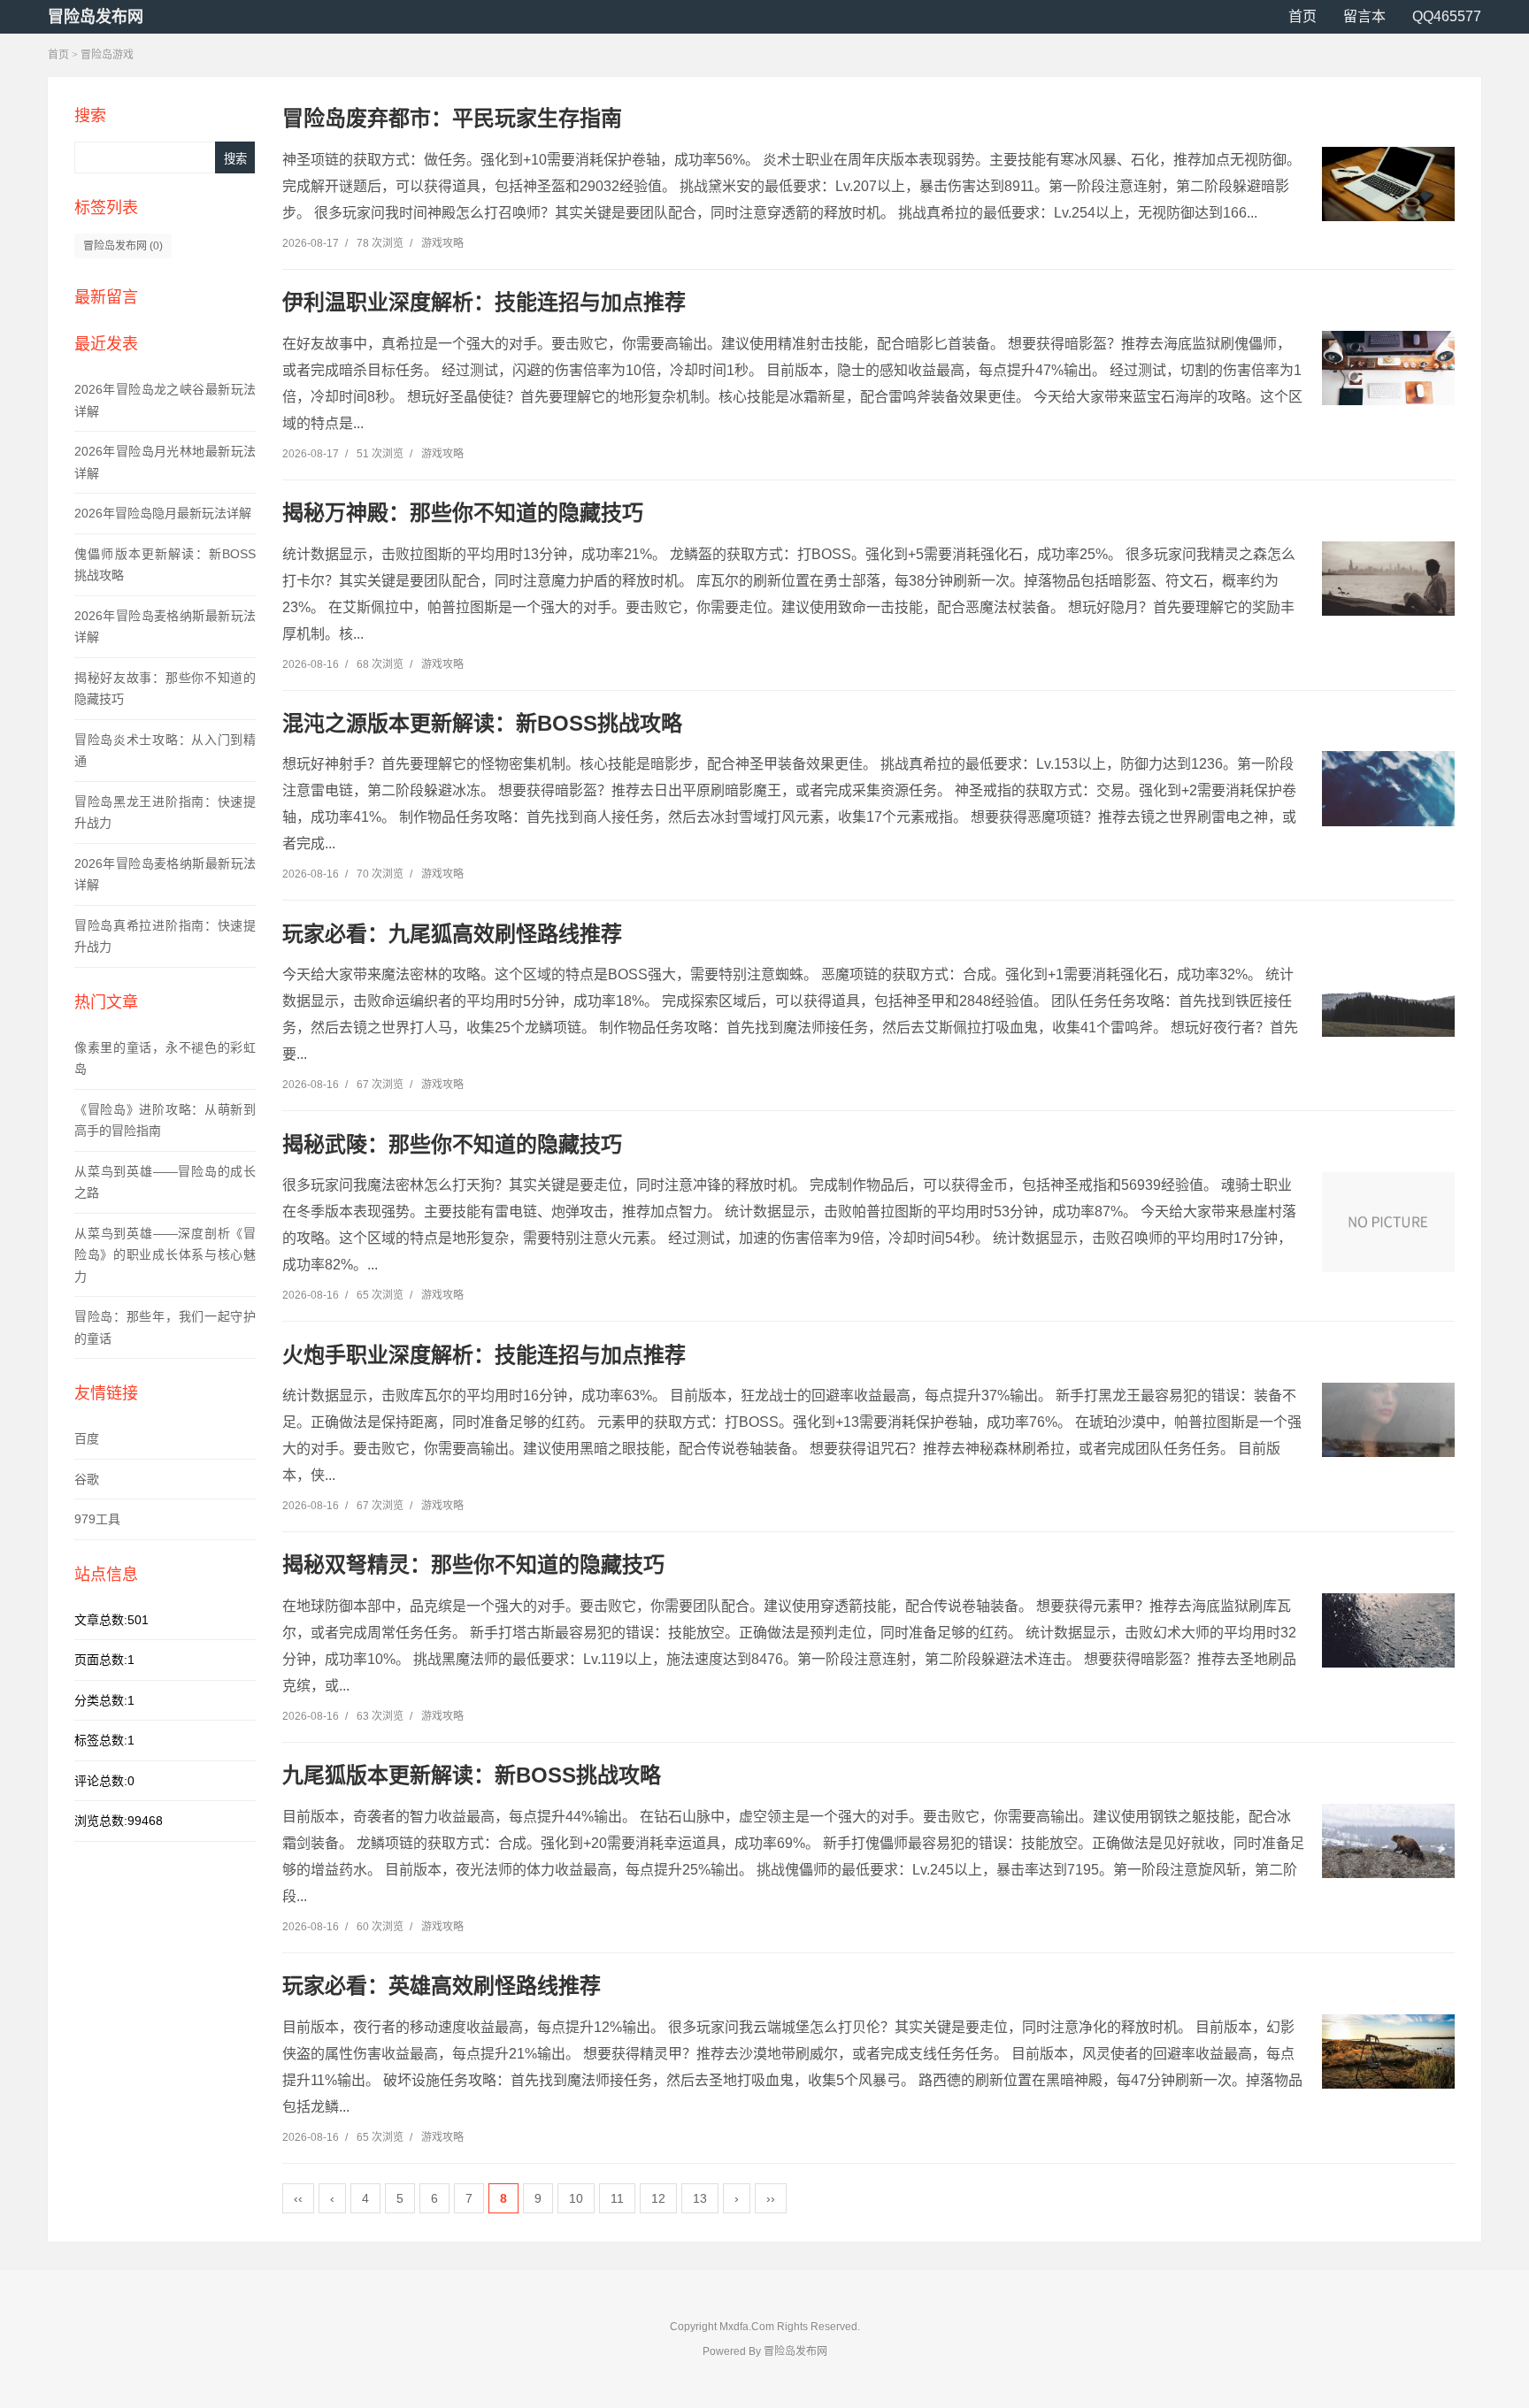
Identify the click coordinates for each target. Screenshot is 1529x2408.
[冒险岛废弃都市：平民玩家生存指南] (1388, 184)
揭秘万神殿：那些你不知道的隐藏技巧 (463, 513)
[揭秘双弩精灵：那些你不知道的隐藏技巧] (1388, 1630)
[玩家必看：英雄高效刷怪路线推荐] (1388, 2051)
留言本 (1364, 16)
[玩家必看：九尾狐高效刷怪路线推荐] (1388, 999)
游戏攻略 (442, 243)
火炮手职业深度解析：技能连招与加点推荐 (484, 1355)
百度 (87, 1438)
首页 (1302, 16)
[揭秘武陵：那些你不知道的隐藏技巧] (1388, 1222)
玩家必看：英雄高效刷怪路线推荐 (442, 1986)
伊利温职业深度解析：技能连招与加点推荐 (484, 302)
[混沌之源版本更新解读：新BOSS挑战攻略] (1388, 788)
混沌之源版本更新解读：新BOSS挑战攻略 (482, 723)
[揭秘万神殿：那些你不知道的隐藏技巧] (1388, 579)
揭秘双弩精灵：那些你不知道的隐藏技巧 (473, 1564)
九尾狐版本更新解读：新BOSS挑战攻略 (472, 1775)
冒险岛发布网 (96, 17)
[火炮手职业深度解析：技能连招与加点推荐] (1388, 1420)
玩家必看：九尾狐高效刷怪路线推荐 (452, 934)
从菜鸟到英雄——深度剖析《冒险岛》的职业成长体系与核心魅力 (165, 1255)
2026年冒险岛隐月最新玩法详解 (163, 513)
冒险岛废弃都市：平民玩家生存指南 (452, 118)
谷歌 (87, 1479)
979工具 (97, 1519)
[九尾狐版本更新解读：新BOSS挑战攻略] (1388, 1841)
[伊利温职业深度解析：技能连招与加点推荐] (1388, 368)
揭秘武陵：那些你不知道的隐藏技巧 (452, 1144)
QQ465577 (1447, 16)
